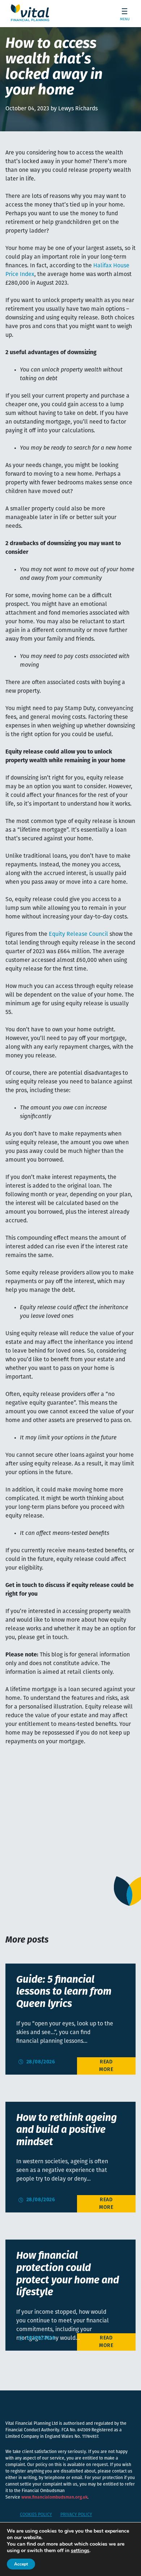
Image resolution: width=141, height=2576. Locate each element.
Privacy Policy (76, 2515)
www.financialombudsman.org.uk (54, 2498)
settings (80, 2551)
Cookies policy (36, 2515)
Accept (21, 2564)
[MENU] (122, 13)
